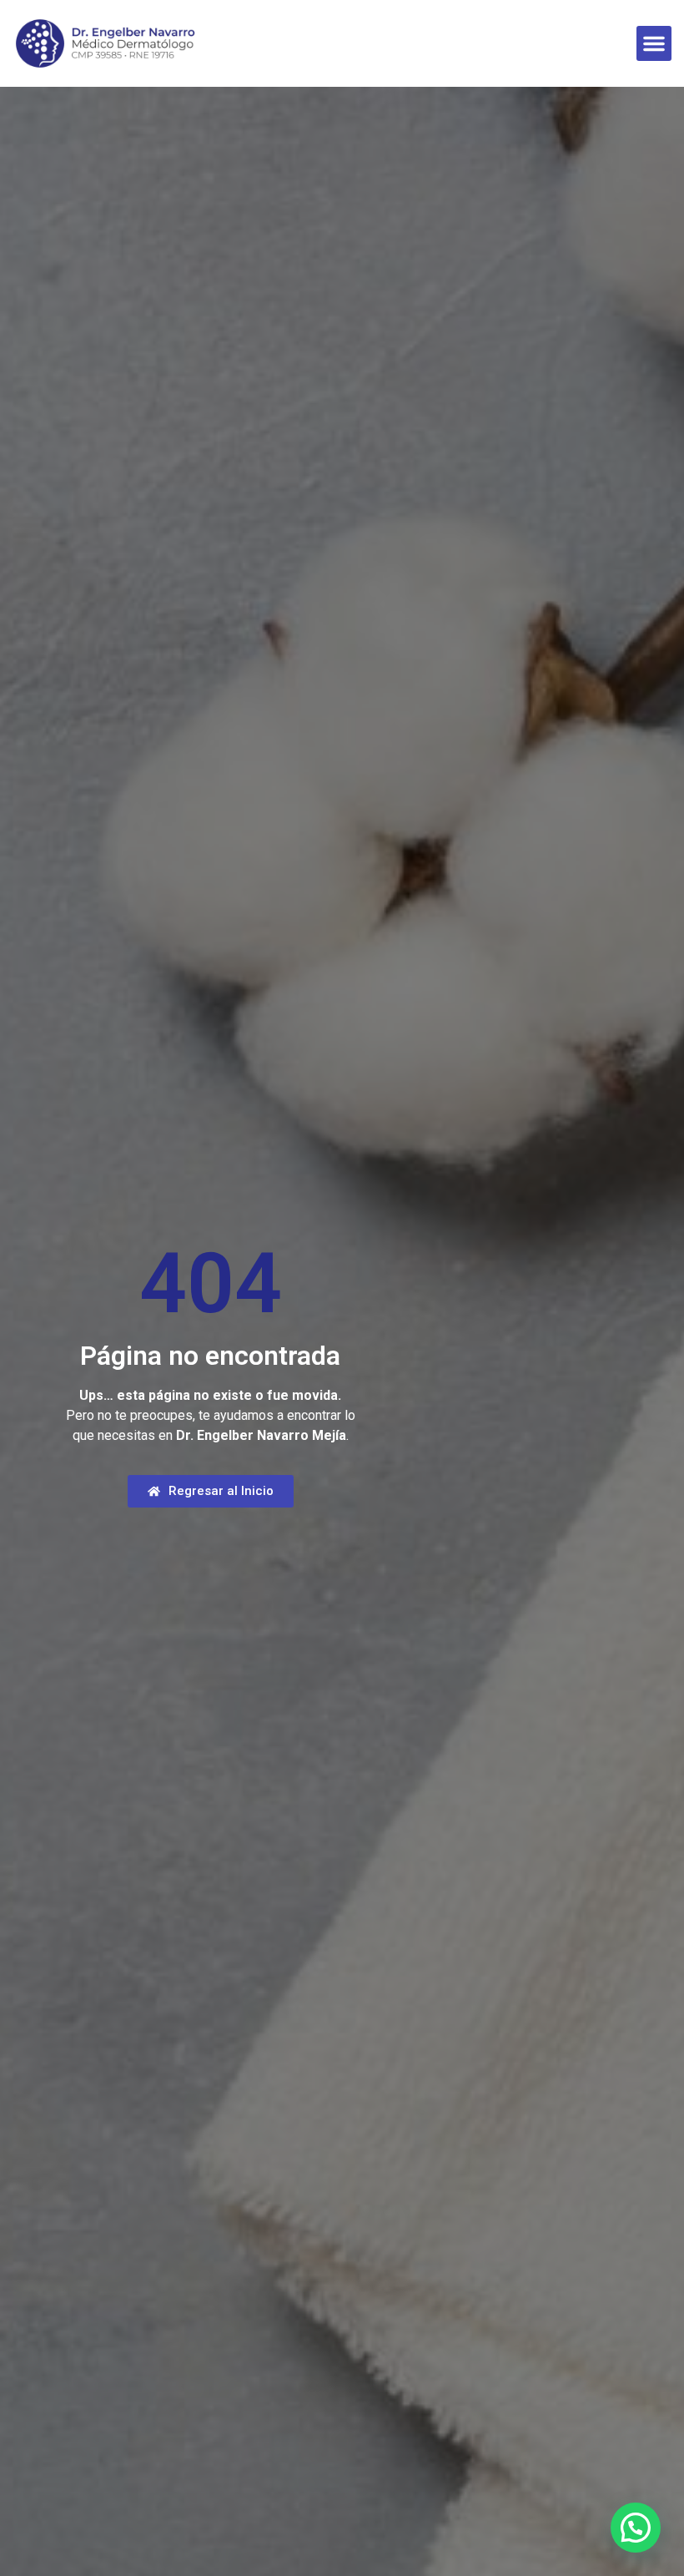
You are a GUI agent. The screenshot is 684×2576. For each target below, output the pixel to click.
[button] (654, 43)
